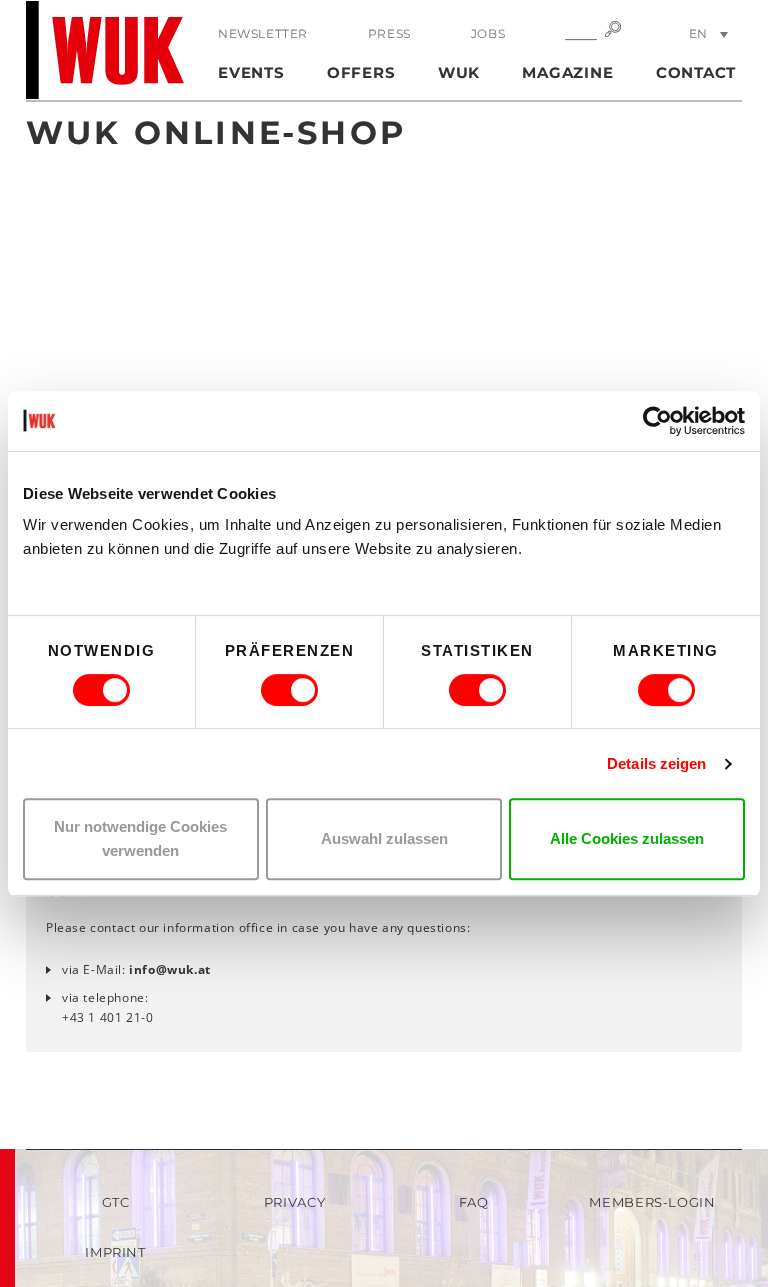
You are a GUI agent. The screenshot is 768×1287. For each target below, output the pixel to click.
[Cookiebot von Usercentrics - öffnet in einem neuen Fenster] (657, 421)
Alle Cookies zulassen (627, 838)
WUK (459, 72)
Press (389, 33)
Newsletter (263, 33)
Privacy (295, 1202)
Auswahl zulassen (384, 838)
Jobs (488, 33)
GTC (116, 1202)
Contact (696, 72)
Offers (361, 72)
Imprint (115, 1252)
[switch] (289, 690)
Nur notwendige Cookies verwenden (140, 838)
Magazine (567, 72)
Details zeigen (656, 763)
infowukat (170, 969)
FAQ (474, 1202)
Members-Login (652, 1202)
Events (251, 72)
